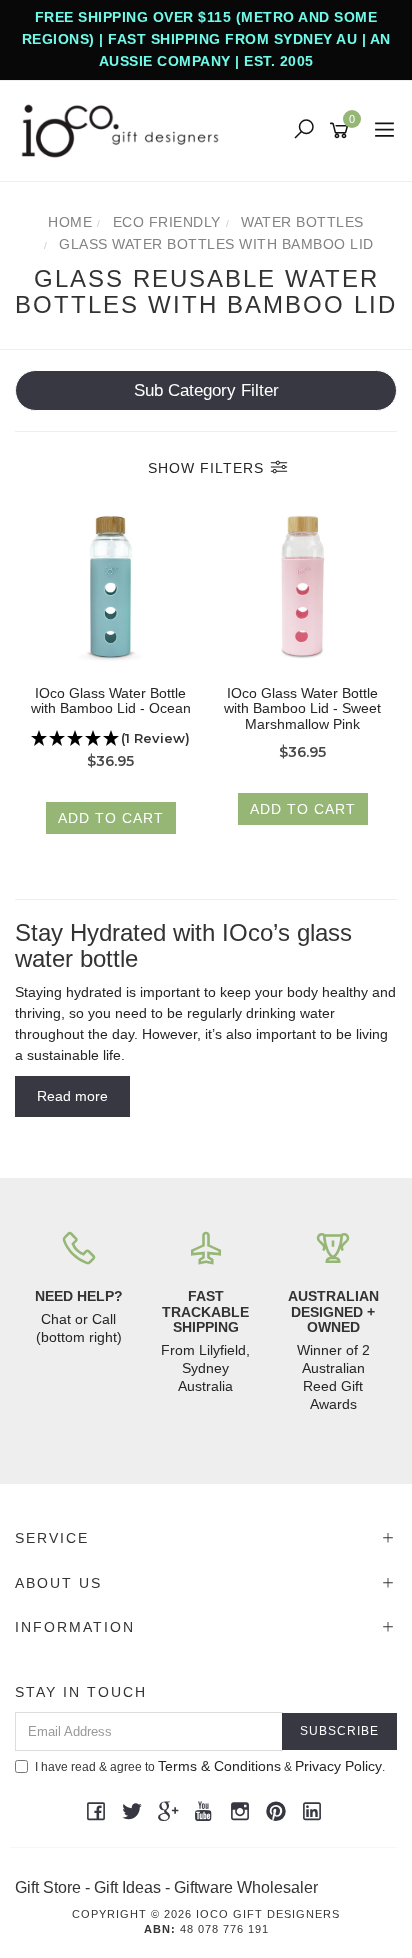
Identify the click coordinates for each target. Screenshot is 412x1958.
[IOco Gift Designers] (125, 130)
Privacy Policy (338, 1766)
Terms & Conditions (219, 1766)
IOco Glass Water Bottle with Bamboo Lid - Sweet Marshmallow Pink (302, 708)
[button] (110, 739)
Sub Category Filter (206, 390)
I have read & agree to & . (210, 1766)
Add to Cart (111, 818)
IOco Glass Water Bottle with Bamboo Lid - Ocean (111, 701)
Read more (72, 1096)
